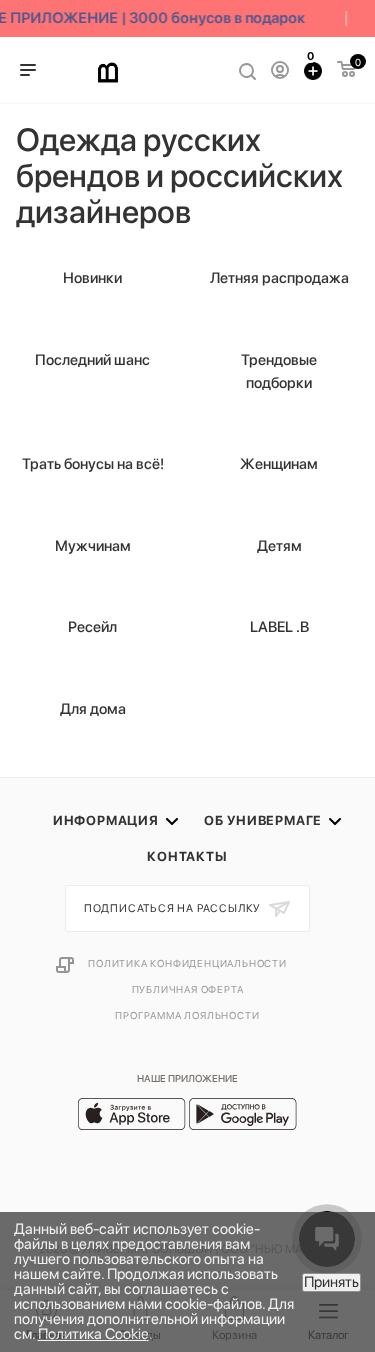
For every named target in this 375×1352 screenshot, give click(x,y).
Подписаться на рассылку (174, 908)
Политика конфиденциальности (187, 963)
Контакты (187, 856)
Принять (331, 1282)
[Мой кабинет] (280, 70)
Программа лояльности (187, 1015)
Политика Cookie (93, 1334)
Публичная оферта (188, 989)
